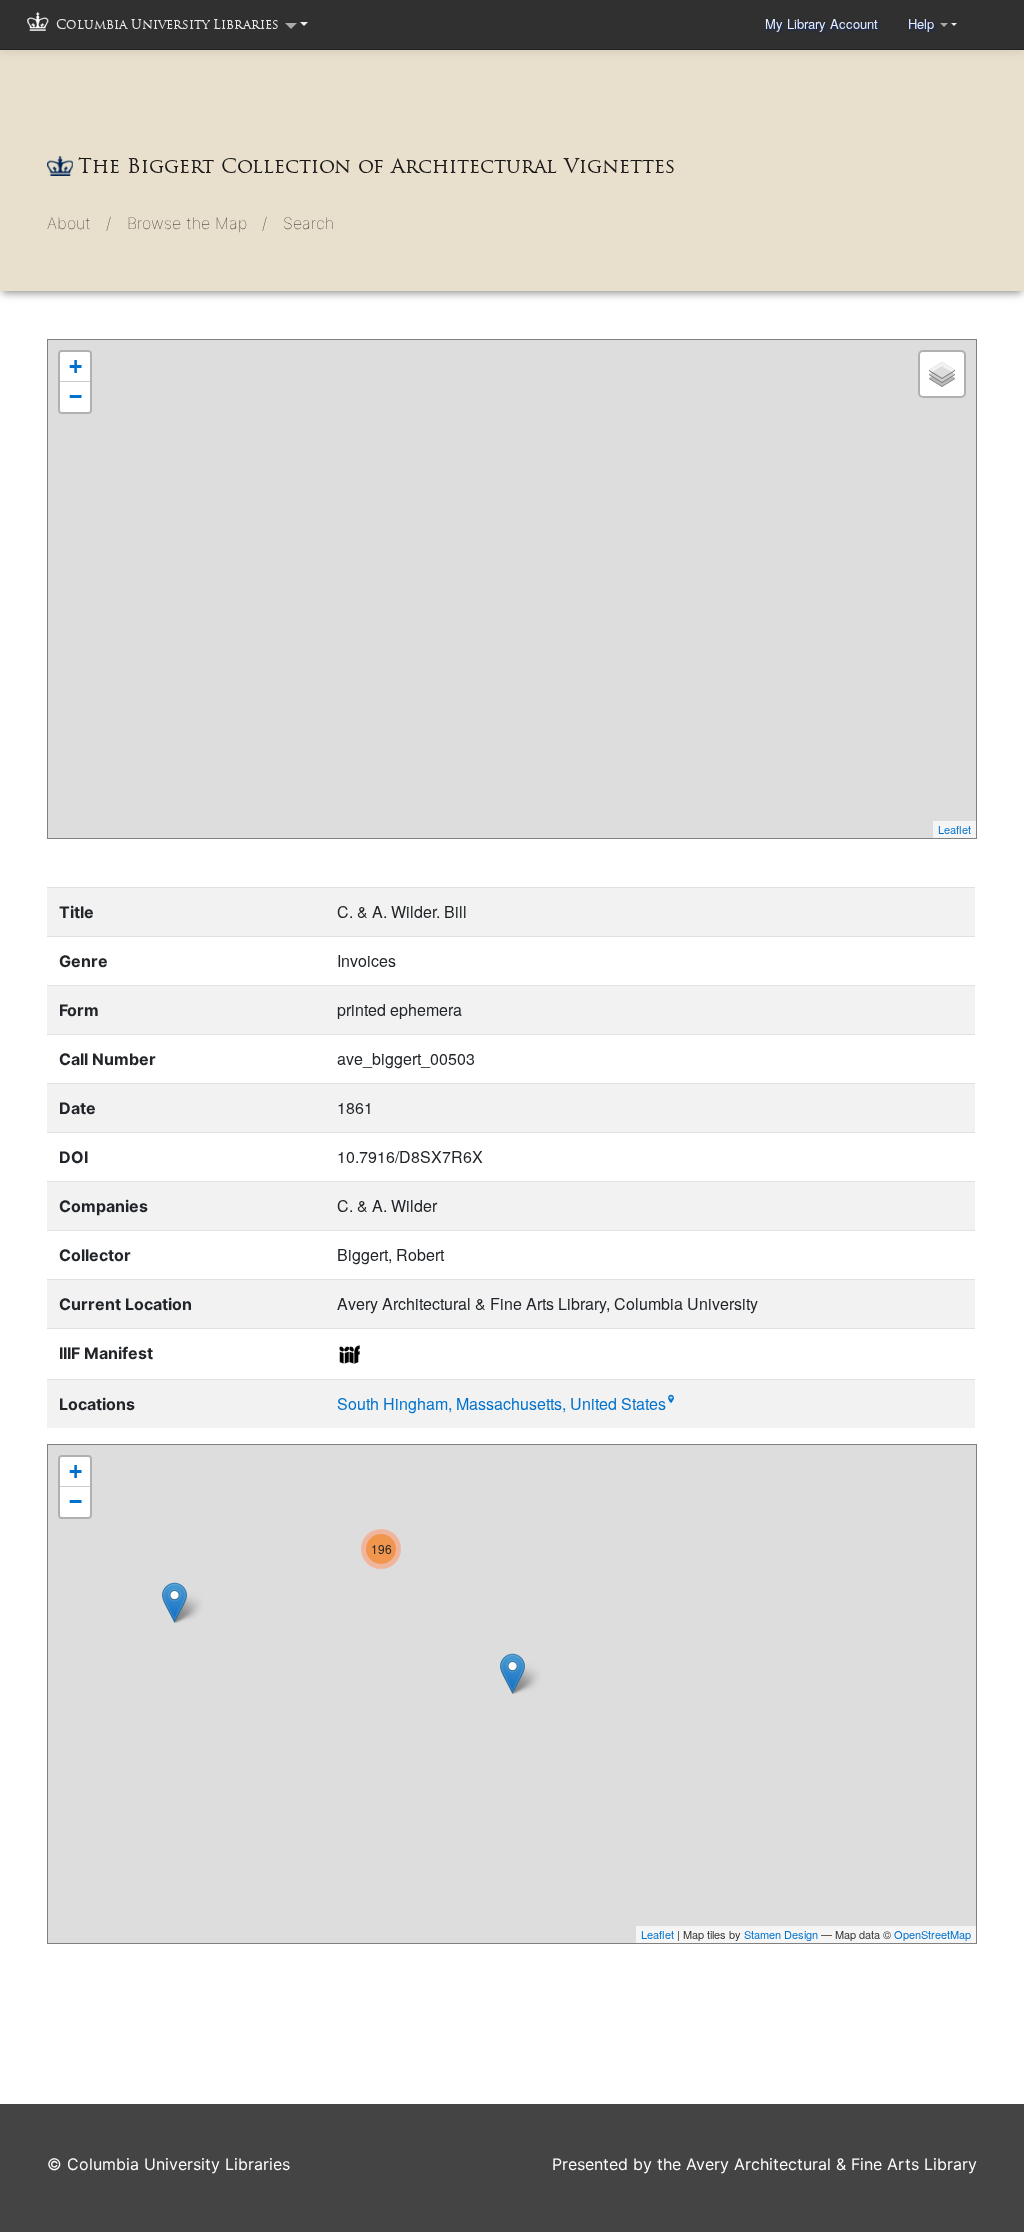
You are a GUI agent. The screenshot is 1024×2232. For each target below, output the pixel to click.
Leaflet (954, 829)
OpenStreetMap (932, 1934)
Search (308, 223)
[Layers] (942, 374)
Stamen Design (781, 1934)
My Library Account (821, 23)
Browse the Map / (197, 223)
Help (923, 23)
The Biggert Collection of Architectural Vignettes (376, 166)
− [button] (75, 396)
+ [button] (75, 366)
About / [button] (79, 223)
